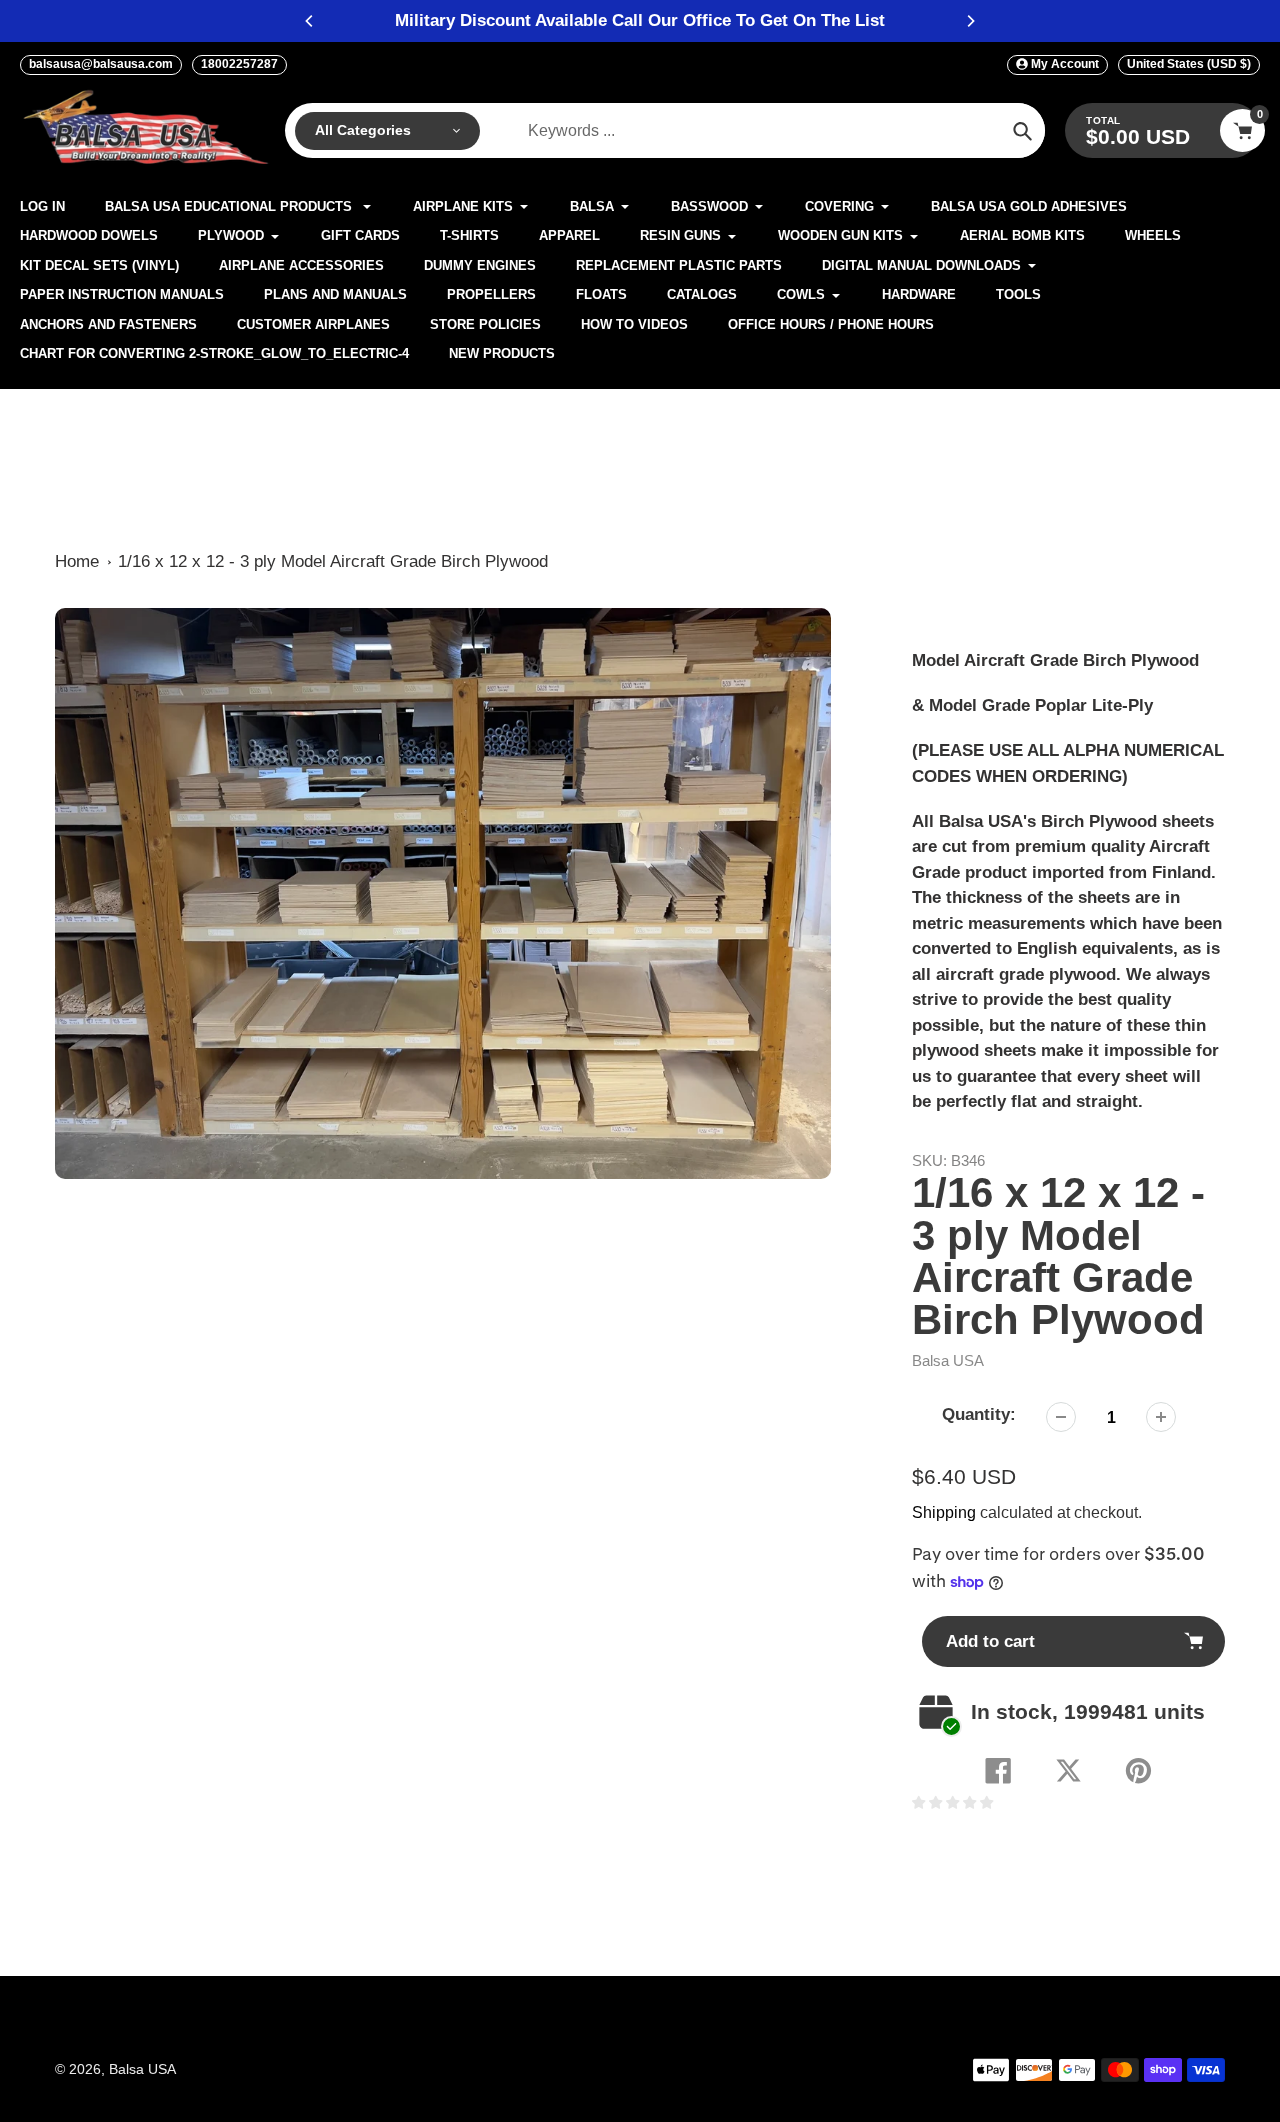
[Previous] (310, 21)
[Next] (970, 21)
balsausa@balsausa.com (101, 64)
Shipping (944, 1512)
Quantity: (979, 1414)
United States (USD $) (1189, 64)
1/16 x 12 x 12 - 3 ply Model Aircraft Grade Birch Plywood (333, 561)
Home (77, 561)
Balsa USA (948, 1360)
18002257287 (239, 64)
